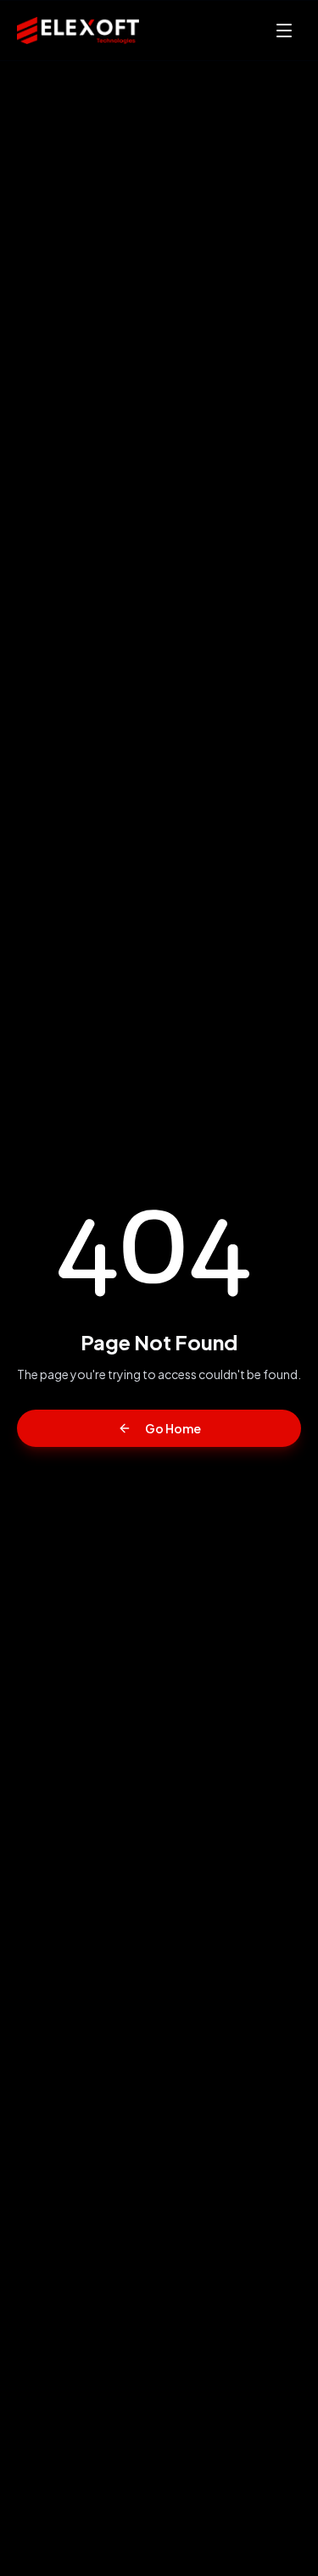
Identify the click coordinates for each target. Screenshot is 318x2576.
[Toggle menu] (284, 31)
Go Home (173, 1428)
